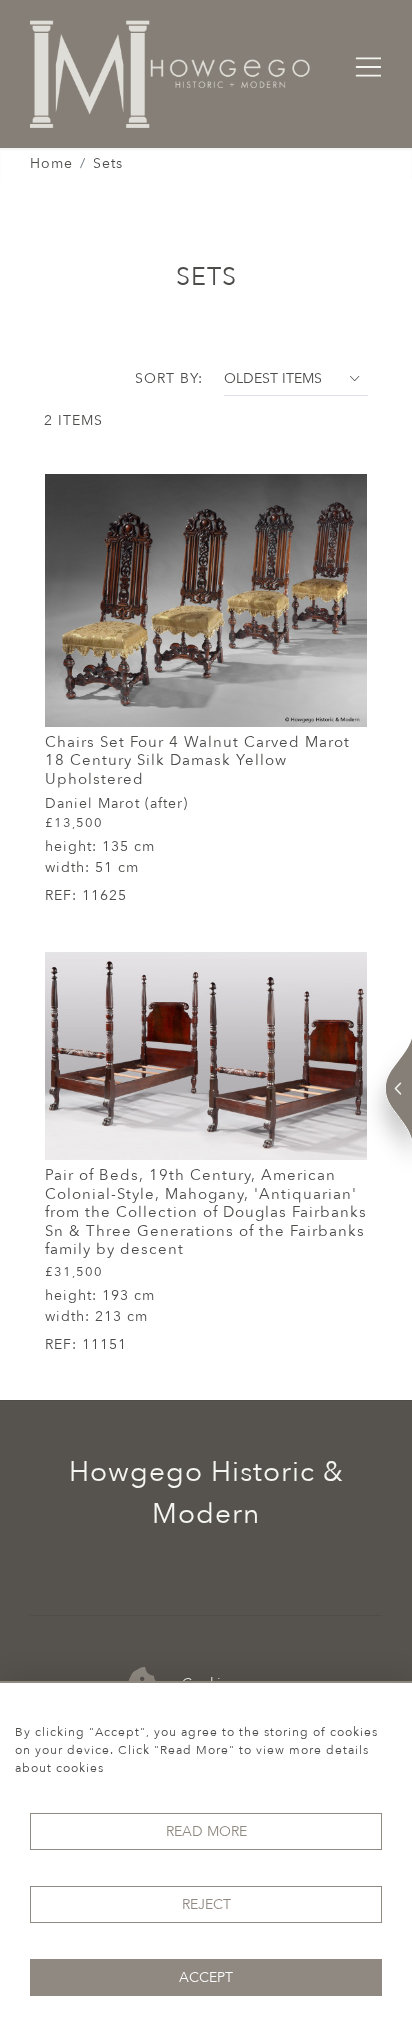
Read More (206, 1831)
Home (51, 163)
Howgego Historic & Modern (206, 1493)
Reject (206, 1904)
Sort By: (169, 378)
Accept (206, 1977)
